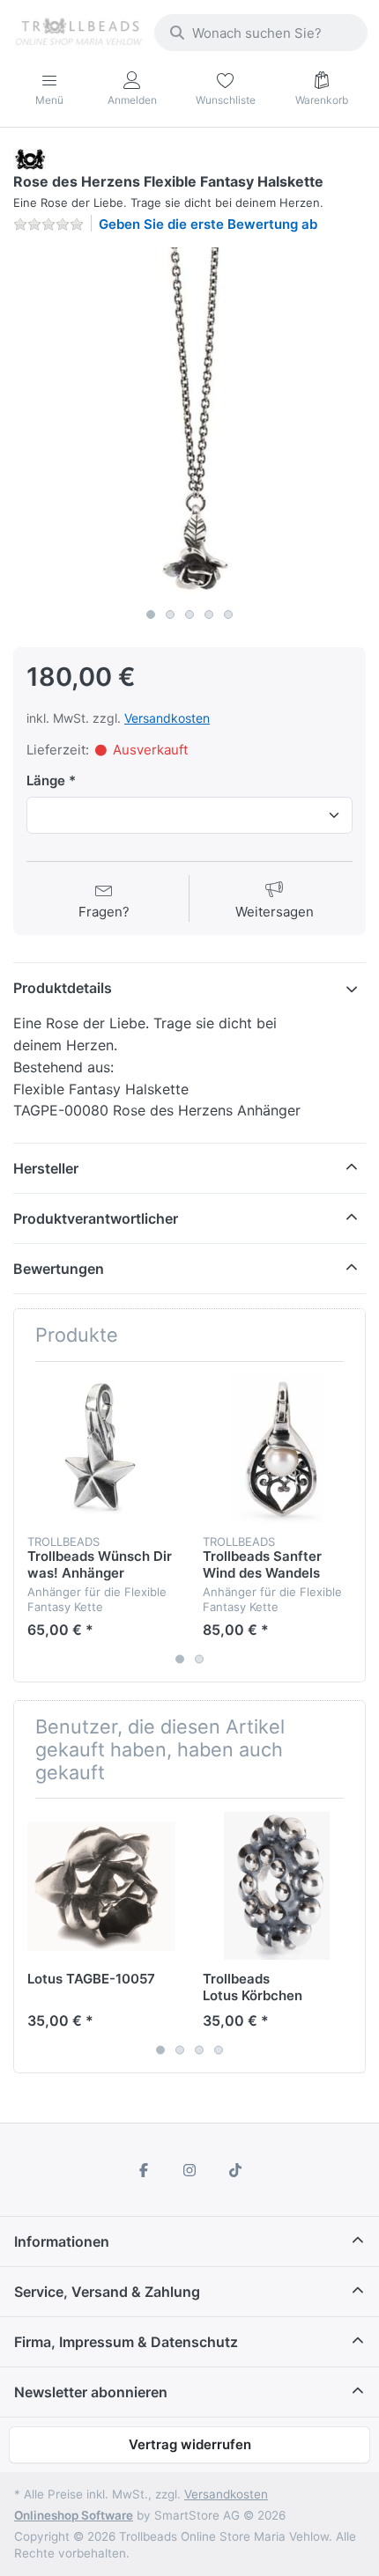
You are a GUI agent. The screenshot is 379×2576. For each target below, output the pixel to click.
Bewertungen (59, 1269)
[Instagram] (189, 2170)
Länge (46, 780)
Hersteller (46, 1168)
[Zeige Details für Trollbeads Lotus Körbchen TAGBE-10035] (277, 1886)
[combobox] (261, 33)
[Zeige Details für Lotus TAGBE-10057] (101, 1886)
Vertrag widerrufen (190, 2444)
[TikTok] (235, 2170)
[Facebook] (145, 2170)
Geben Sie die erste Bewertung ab (208, 224)
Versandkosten (167, 718)
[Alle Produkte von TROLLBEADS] (30, 158)
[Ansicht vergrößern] (189, 423)
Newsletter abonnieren (91, 2392)
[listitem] (189, 423)
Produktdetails (63, 988)
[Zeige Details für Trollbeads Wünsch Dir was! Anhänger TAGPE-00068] (101, 1449)
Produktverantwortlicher (96, 1218)
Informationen (62, 2241)
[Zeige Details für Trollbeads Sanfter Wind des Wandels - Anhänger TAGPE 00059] (277, 1449)
